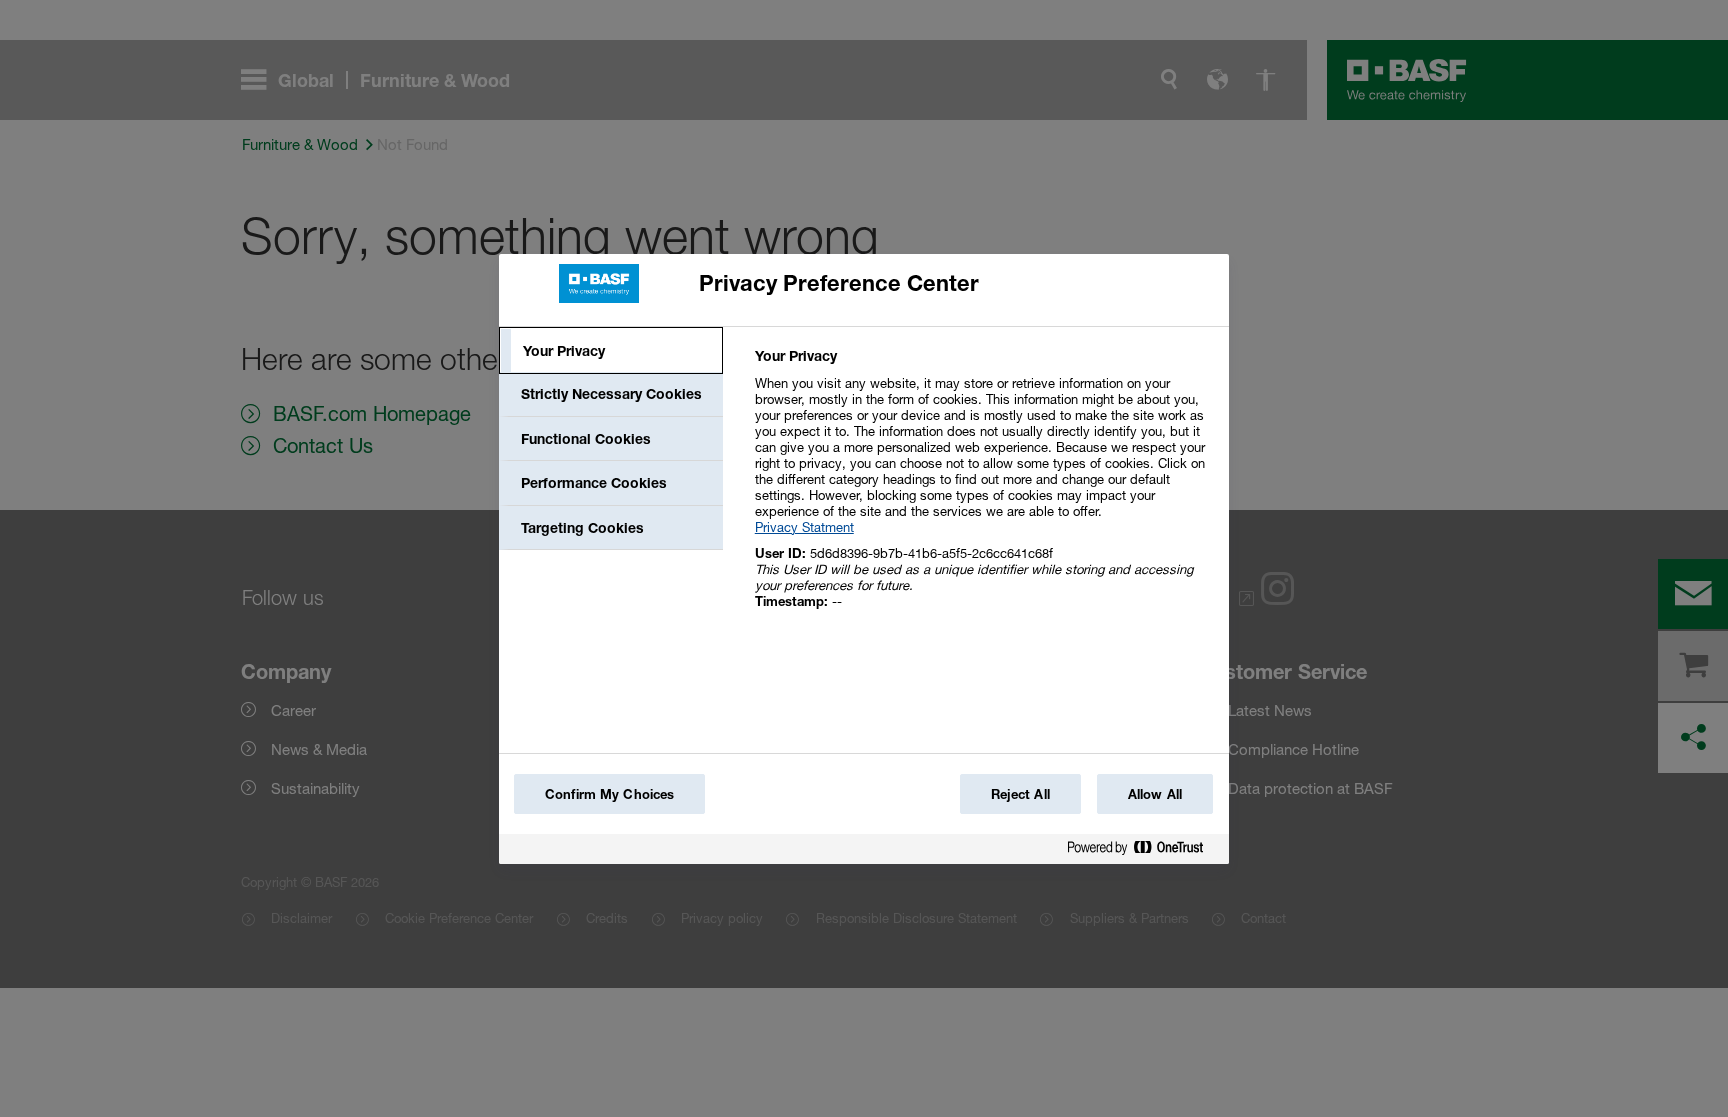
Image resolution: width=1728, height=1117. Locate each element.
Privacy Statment (804, 527)
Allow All (1155, 794)
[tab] (611, 351)
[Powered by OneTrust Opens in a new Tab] (1143, 851)
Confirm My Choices (609, 794)
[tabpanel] (983, 489)
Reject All (1020, 794)
